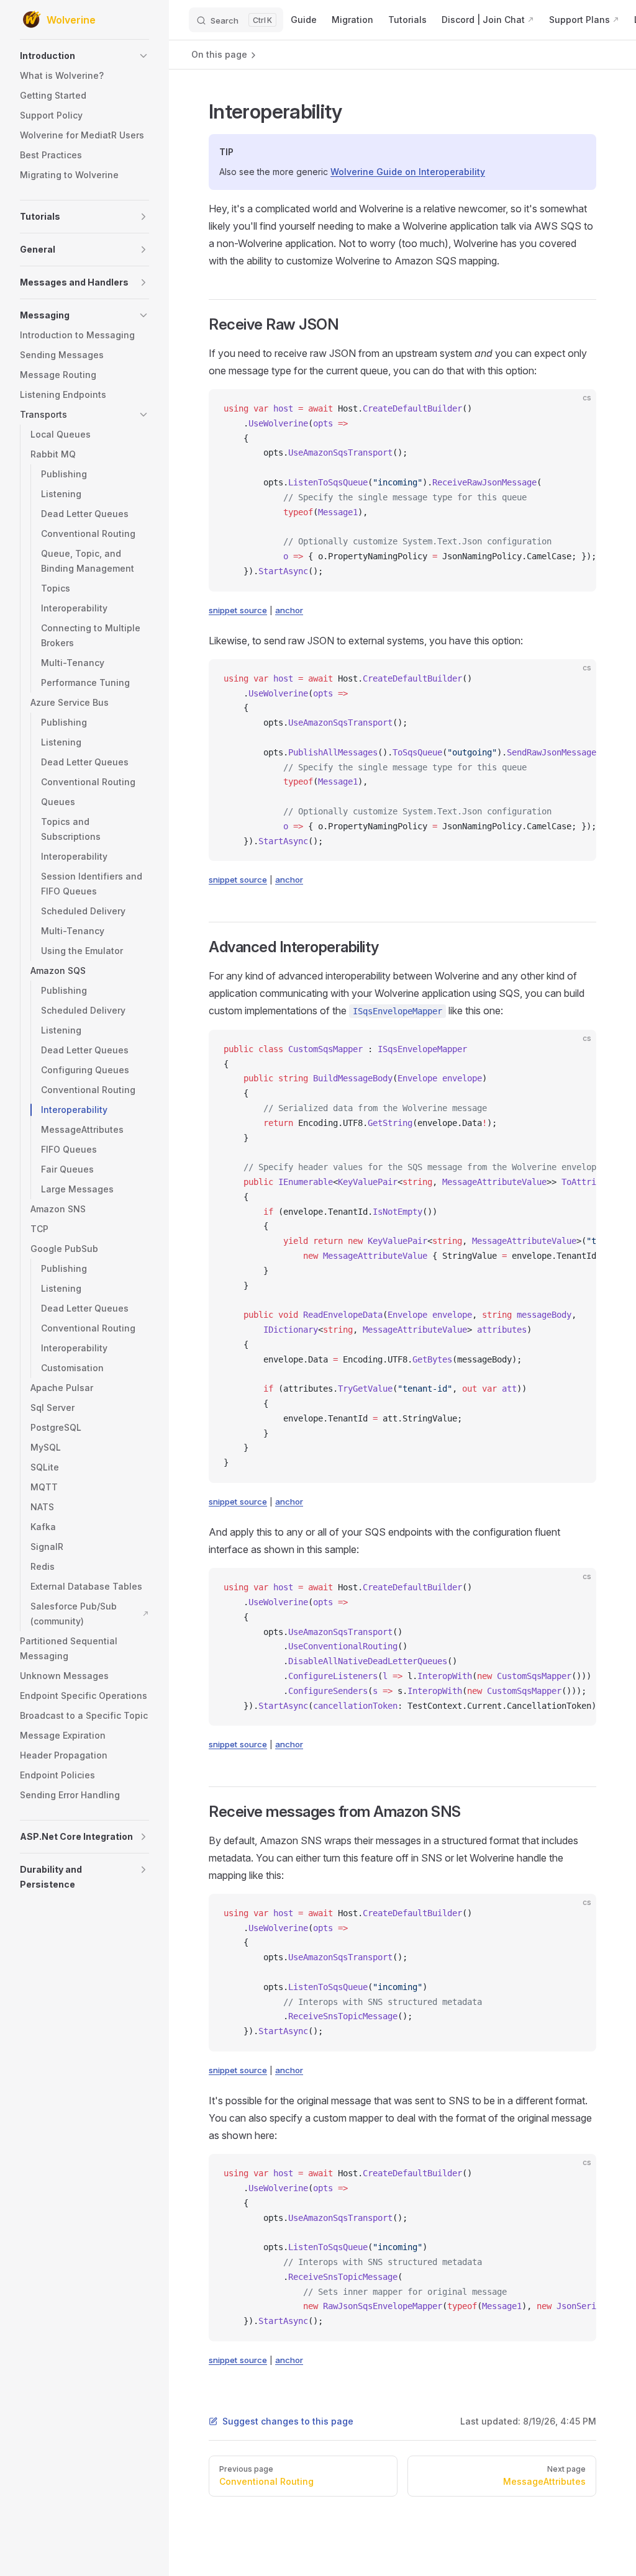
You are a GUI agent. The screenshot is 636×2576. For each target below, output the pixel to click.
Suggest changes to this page (288, 2421)
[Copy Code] (576, 409)
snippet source (238, 610)
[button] (84, 56)
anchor (289, 610)
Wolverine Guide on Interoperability (408, 172)
